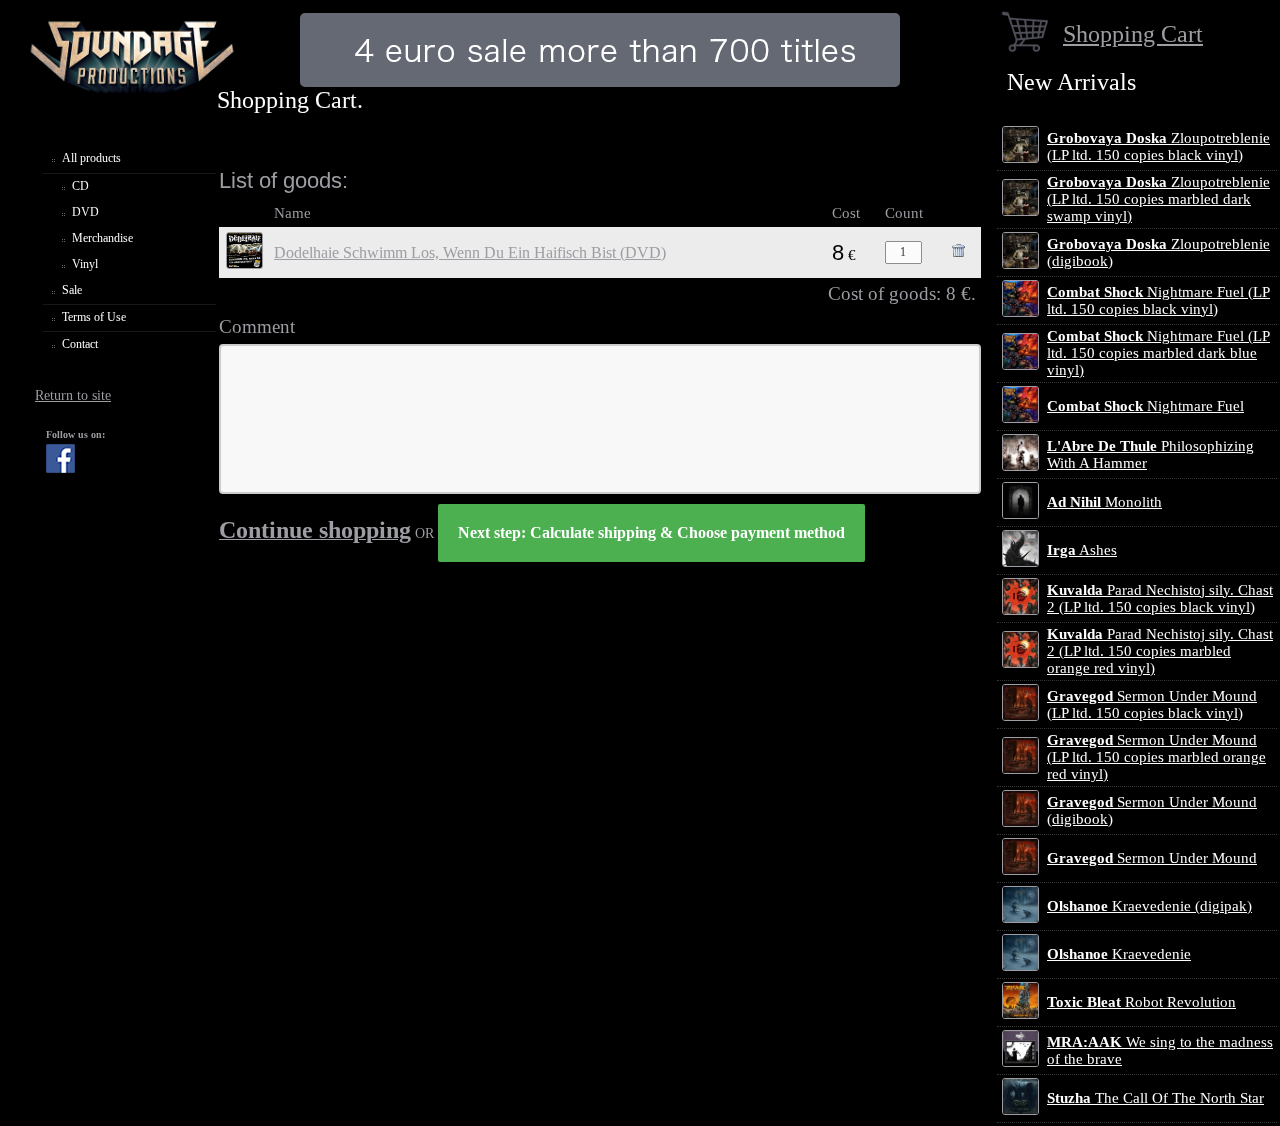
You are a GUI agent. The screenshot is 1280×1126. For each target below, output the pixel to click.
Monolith (1104, 502)
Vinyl (85, 264)
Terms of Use (94, 317)
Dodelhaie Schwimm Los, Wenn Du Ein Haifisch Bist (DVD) (470, 252)
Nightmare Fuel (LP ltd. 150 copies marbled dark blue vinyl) (1158, 353)
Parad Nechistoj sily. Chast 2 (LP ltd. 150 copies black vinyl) (1160, 598)
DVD (85, 212)
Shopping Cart (1133, 33)
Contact (80, 344)
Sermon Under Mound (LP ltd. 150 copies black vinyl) (1152, 704)
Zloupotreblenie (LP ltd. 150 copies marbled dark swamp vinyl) (1158, 199)
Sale (72, 290)
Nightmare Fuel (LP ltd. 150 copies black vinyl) (1158, 300)
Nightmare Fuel (1145, 406)
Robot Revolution (1141, 1002)
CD (80, 186)
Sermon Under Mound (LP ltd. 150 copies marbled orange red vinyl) (1156, 757)
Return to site (73, 395)
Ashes (1082, 550)
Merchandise (102, 238)
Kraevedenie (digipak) (1149, 906)
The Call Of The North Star (1155, 1098)
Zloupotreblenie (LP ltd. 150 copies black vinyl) (1158, 146)
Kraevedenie (1119, 954)
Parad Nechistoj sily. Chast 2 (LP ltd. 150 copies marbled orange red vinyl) (1160, 651)
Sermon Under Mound (1152, 858)
